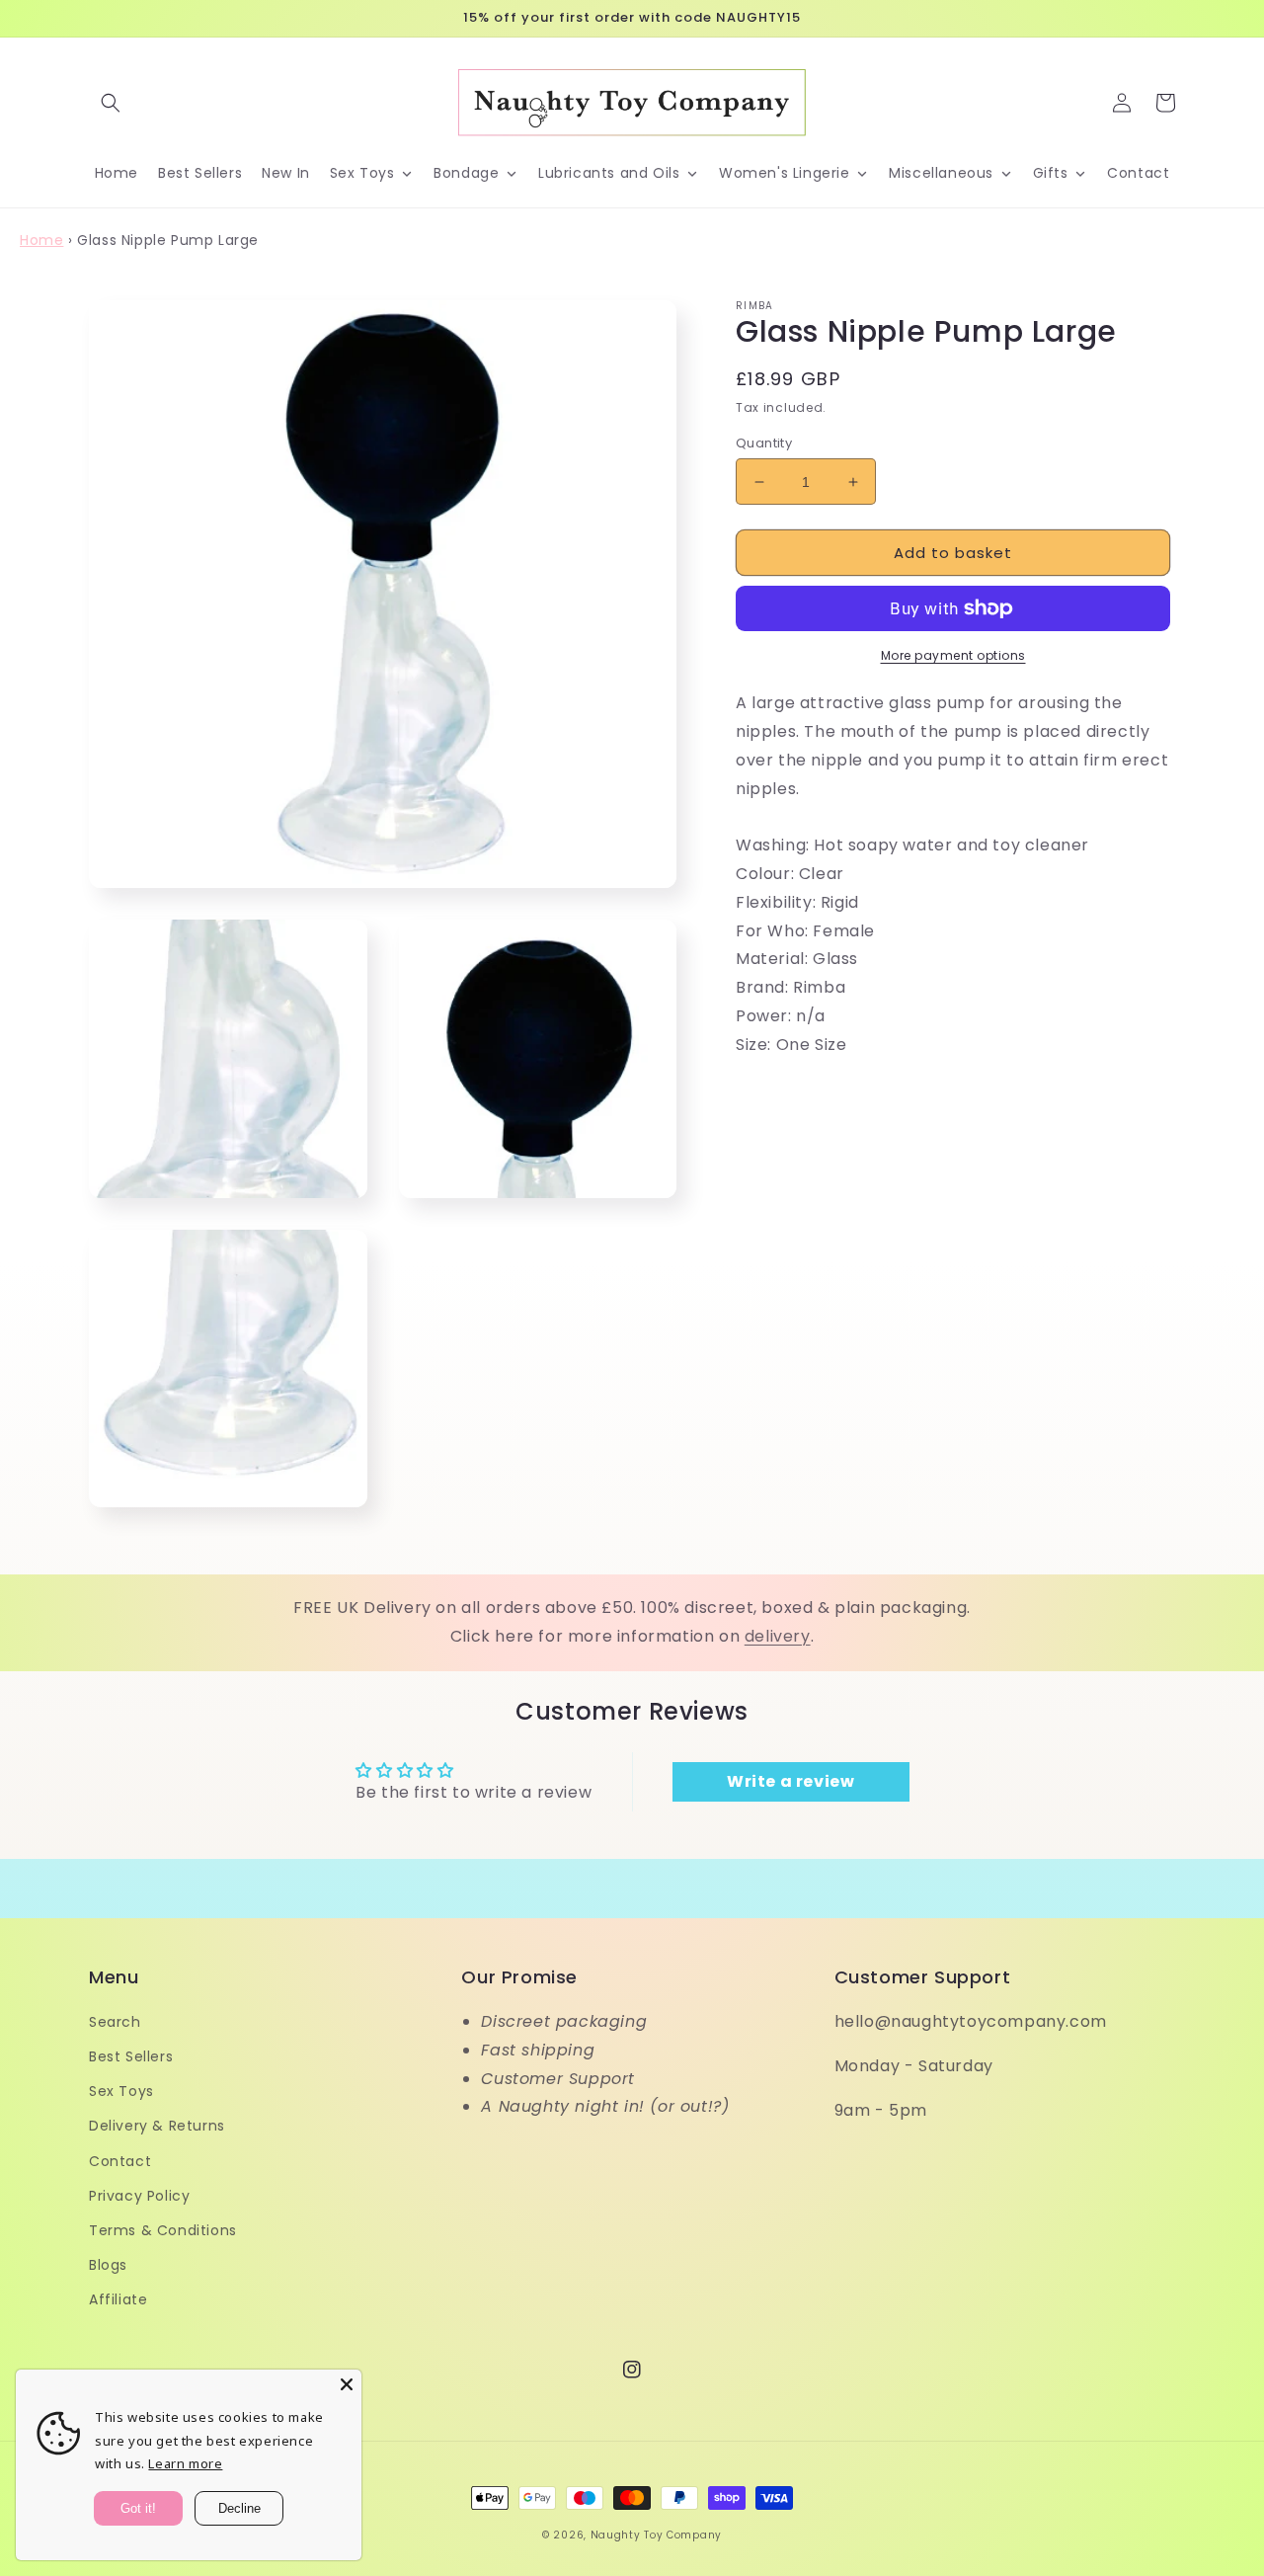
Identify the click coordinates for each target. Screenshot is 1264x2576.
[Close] (347, 2384)
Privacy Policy (139, 2196)
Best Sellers (131, 2056)
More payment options (953, 655)
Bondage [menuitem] (466, 173)
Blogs (108, 2265)
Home (41, 240)
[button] (111, 103)
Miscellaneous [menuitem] (941, 173)
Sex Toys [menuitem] (362, 173)
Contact (120, 2161)
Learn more (185, 2463)
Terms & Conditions (163, 2230)
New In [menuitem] (286, 173)
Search (115, 2022)
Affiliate (118, 2299)
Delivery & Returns (157, 2126)
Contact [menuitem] (1138, 173)
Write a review (790, 1781)
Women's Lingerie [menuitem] (785, 173)
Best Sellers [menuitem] (200, 173)
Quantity (764, 443)
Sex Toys (121, 2091)
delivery (778, 1636)
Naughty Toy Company (656, 2535)
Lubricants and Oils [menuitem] (609, 173)
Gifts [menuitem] (1051, 173)
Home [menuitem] (117, 173)
